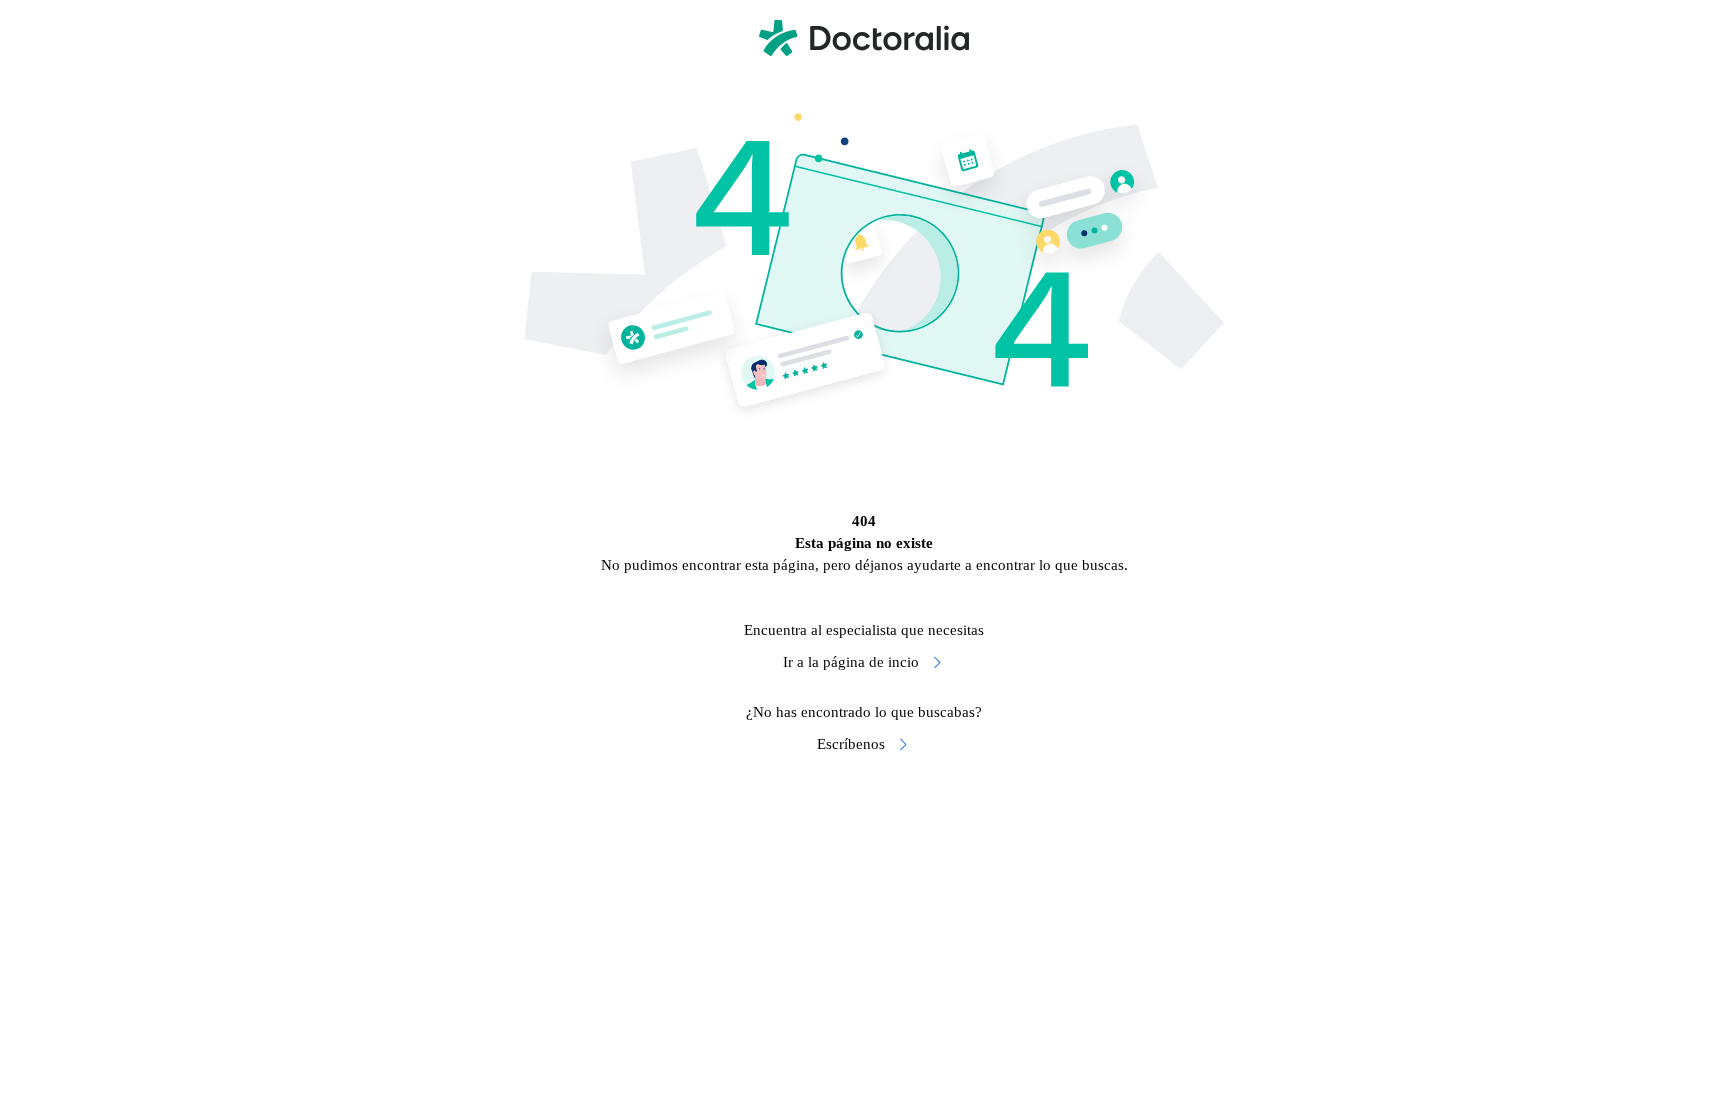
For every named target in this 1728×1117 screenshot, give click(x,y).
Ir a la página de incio (851, 662)
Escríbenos (851, 744)
